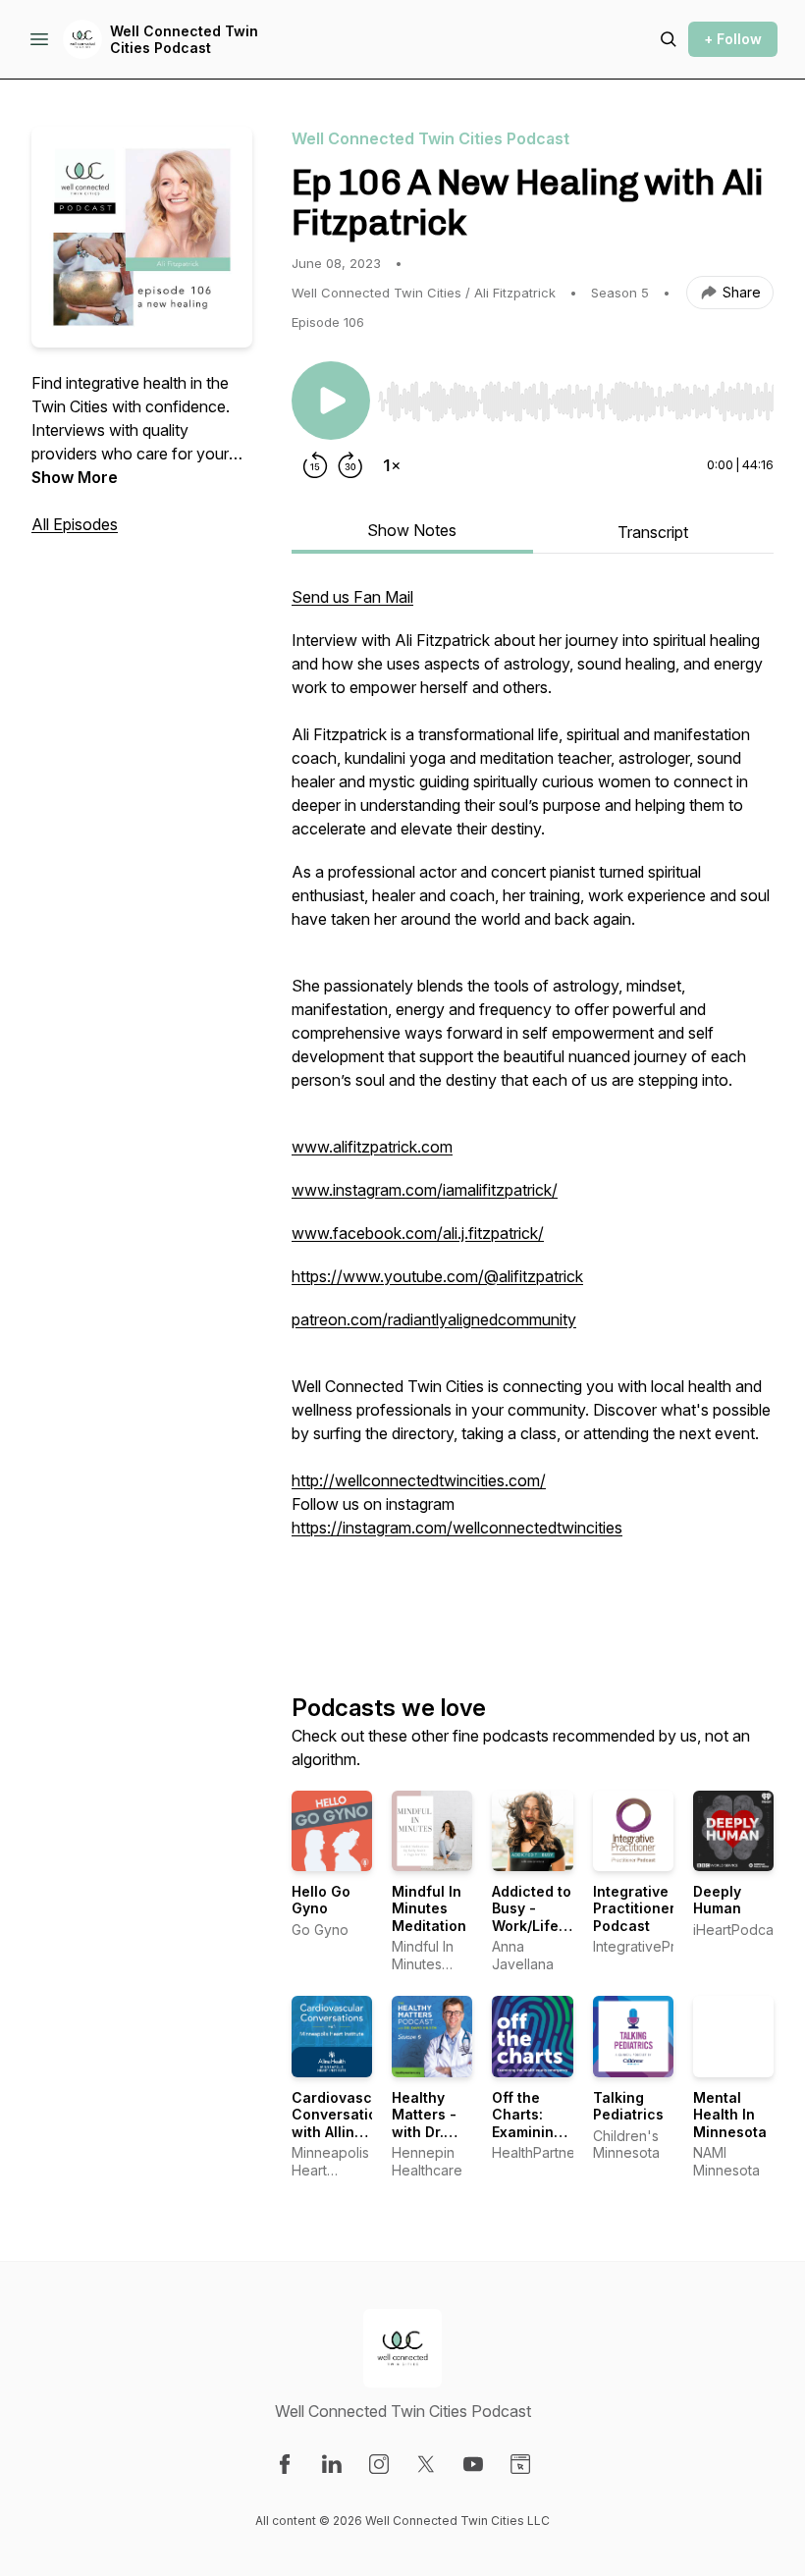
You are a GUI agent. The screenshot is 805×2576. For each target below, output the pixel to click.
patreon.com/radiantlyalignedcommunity (434, 1319)
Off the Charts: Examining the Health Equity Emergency (531, 2141)
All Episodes (75, 524)
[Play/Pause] (331, 401)
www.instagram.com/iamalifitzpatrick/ (425, 1190)
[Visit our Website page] (520, 2464)
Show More (75, 477)
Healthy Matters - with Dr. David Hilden (424, 2132)
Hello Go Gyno (321, 1900)
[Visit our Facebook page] (285, 2464)
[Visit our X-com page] (426, 2464)
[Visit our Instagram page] (379, 2464)
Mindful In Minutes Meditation (429, 1908)
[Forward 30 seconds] (350, 465)
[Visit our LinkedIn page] (332, 2464)
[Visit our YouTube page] (473, 2464)
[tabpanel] (533, 1107)
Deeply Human (717, 1900)
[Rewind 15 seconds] (315, 465)
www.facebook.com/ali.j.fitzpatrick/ (418, 1233)
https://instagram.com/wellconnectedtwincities (457, 1528)
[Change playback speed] (392, 465)
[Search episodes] (669, 39)
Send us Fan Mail (352, 597)
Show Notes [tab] (412, 530)
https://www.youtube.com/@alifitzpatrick (437, 1276)
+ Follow (733, 39)
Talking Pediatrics (628, 2106)
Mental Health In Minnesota (730, 2115)
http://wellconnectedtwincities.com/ (419, 1480)
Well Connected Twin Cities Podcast (184, 40)
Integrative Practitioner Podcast (634, 1908)
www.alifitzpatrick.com (372, 1147)
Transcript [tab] (653, 532)
